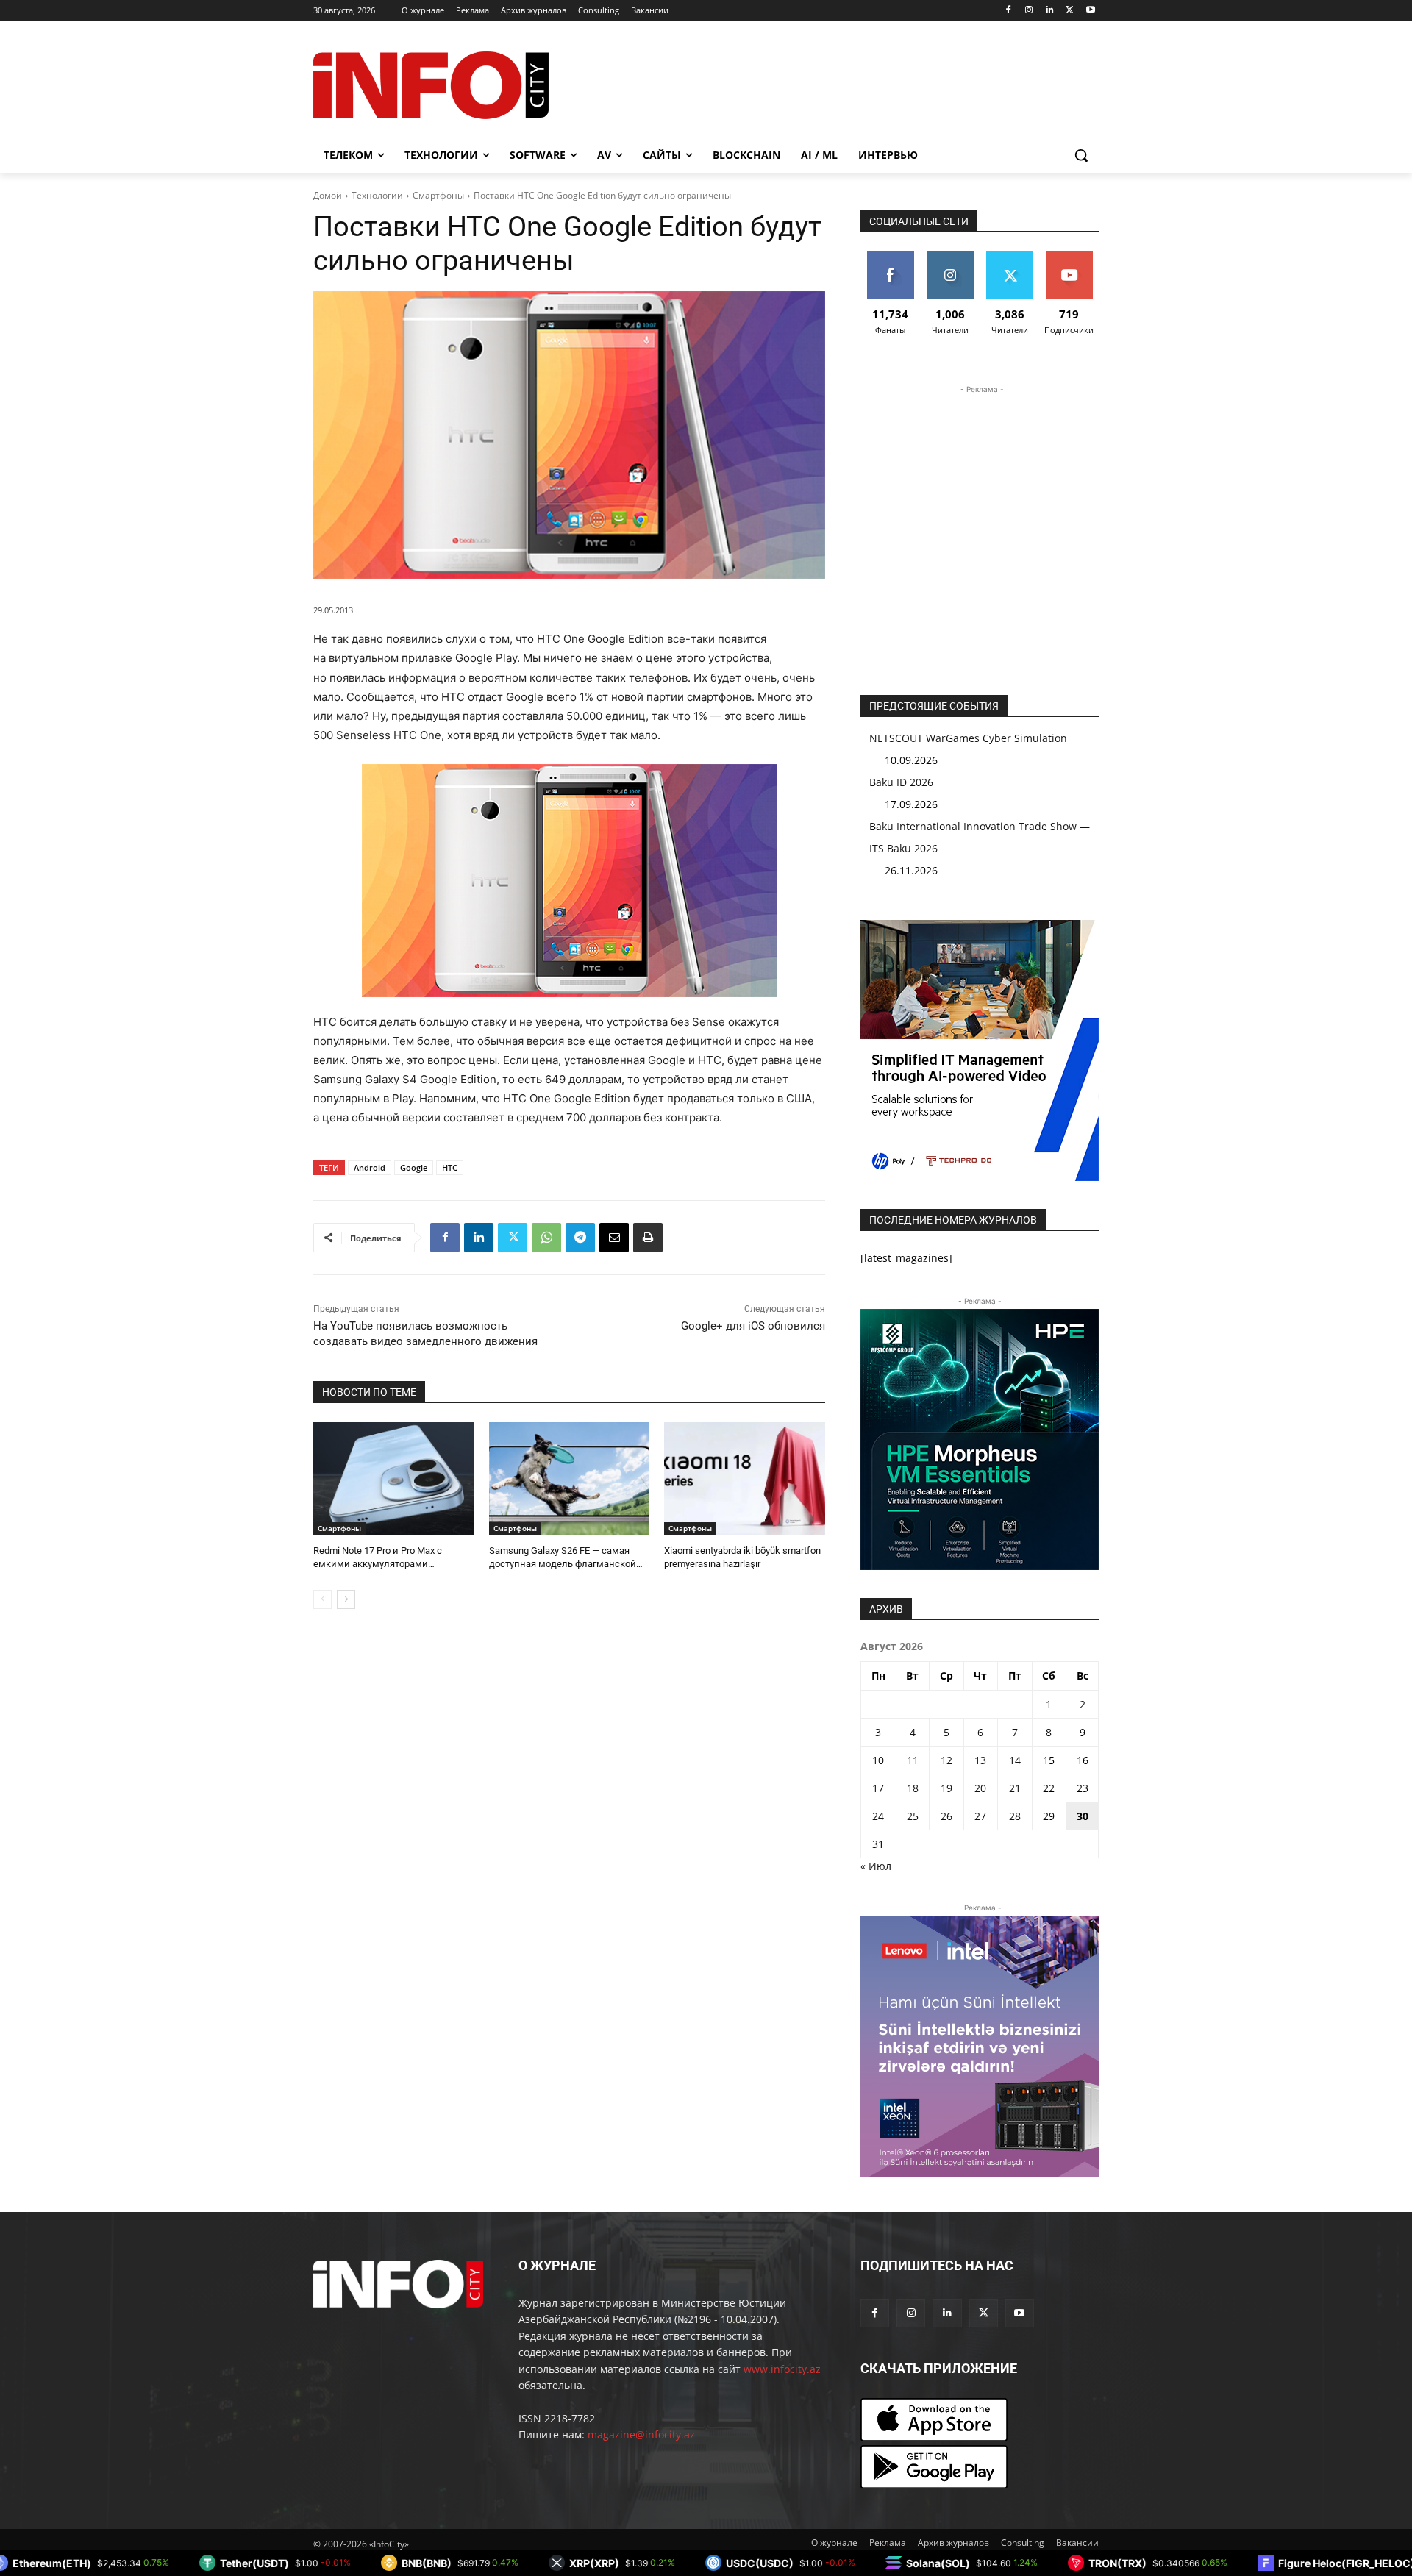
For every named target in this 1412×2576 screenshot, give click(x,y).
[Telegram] (580, 1238)
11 (913, 1760)
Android (370, 1167)
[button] (1081, 155)
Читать (950, 257)
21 (1015, 1788)
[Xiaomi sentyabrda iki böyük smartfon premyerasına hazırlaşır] (745, 1478)
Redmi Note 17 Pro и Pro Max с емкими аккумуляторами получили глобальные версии (381, 1564)
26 (946, 1816)
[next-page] (346, 1599)
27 (980, 1816)
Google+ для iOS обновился (753, 1326)
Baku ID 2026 (901, 782)
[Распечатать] (648, 1238)
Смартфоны (438, 195)
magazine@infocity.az (641, 2434)
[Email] (614, 1238)
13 (980, 1760)
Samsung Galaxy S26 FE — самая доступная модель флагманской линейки (563, 1564)
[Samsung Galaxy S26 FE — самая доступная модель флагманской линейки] (570, 1478)
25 (913, 1816)
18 (913, 1788)
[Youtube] (1090, 11)
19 (946, 1788)
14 (1015, 1760)
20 (980, 1788)
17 (878, 1788)
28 (1015, 1816)
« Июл (876, 1866)
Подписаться (1070, 257)
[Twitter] (1070, 11)
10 (878, 1760)
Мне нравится (890, 263)
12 (946, 1760)
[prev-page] (322, 1599)
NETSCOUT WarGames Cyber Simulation (968, 738)
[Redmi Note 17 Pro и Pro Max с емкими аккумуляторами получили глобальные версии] (394, 1478)
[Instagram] (1029, 11)
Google (414, 1167)
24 (878, 1816)
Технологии (377, 195)
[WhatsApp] (546, 1238)
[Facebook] (1009, 11)
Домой (328, 195)
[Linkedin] (1050, 11)
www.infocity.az (782, 2369)
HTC (450, 1167)
